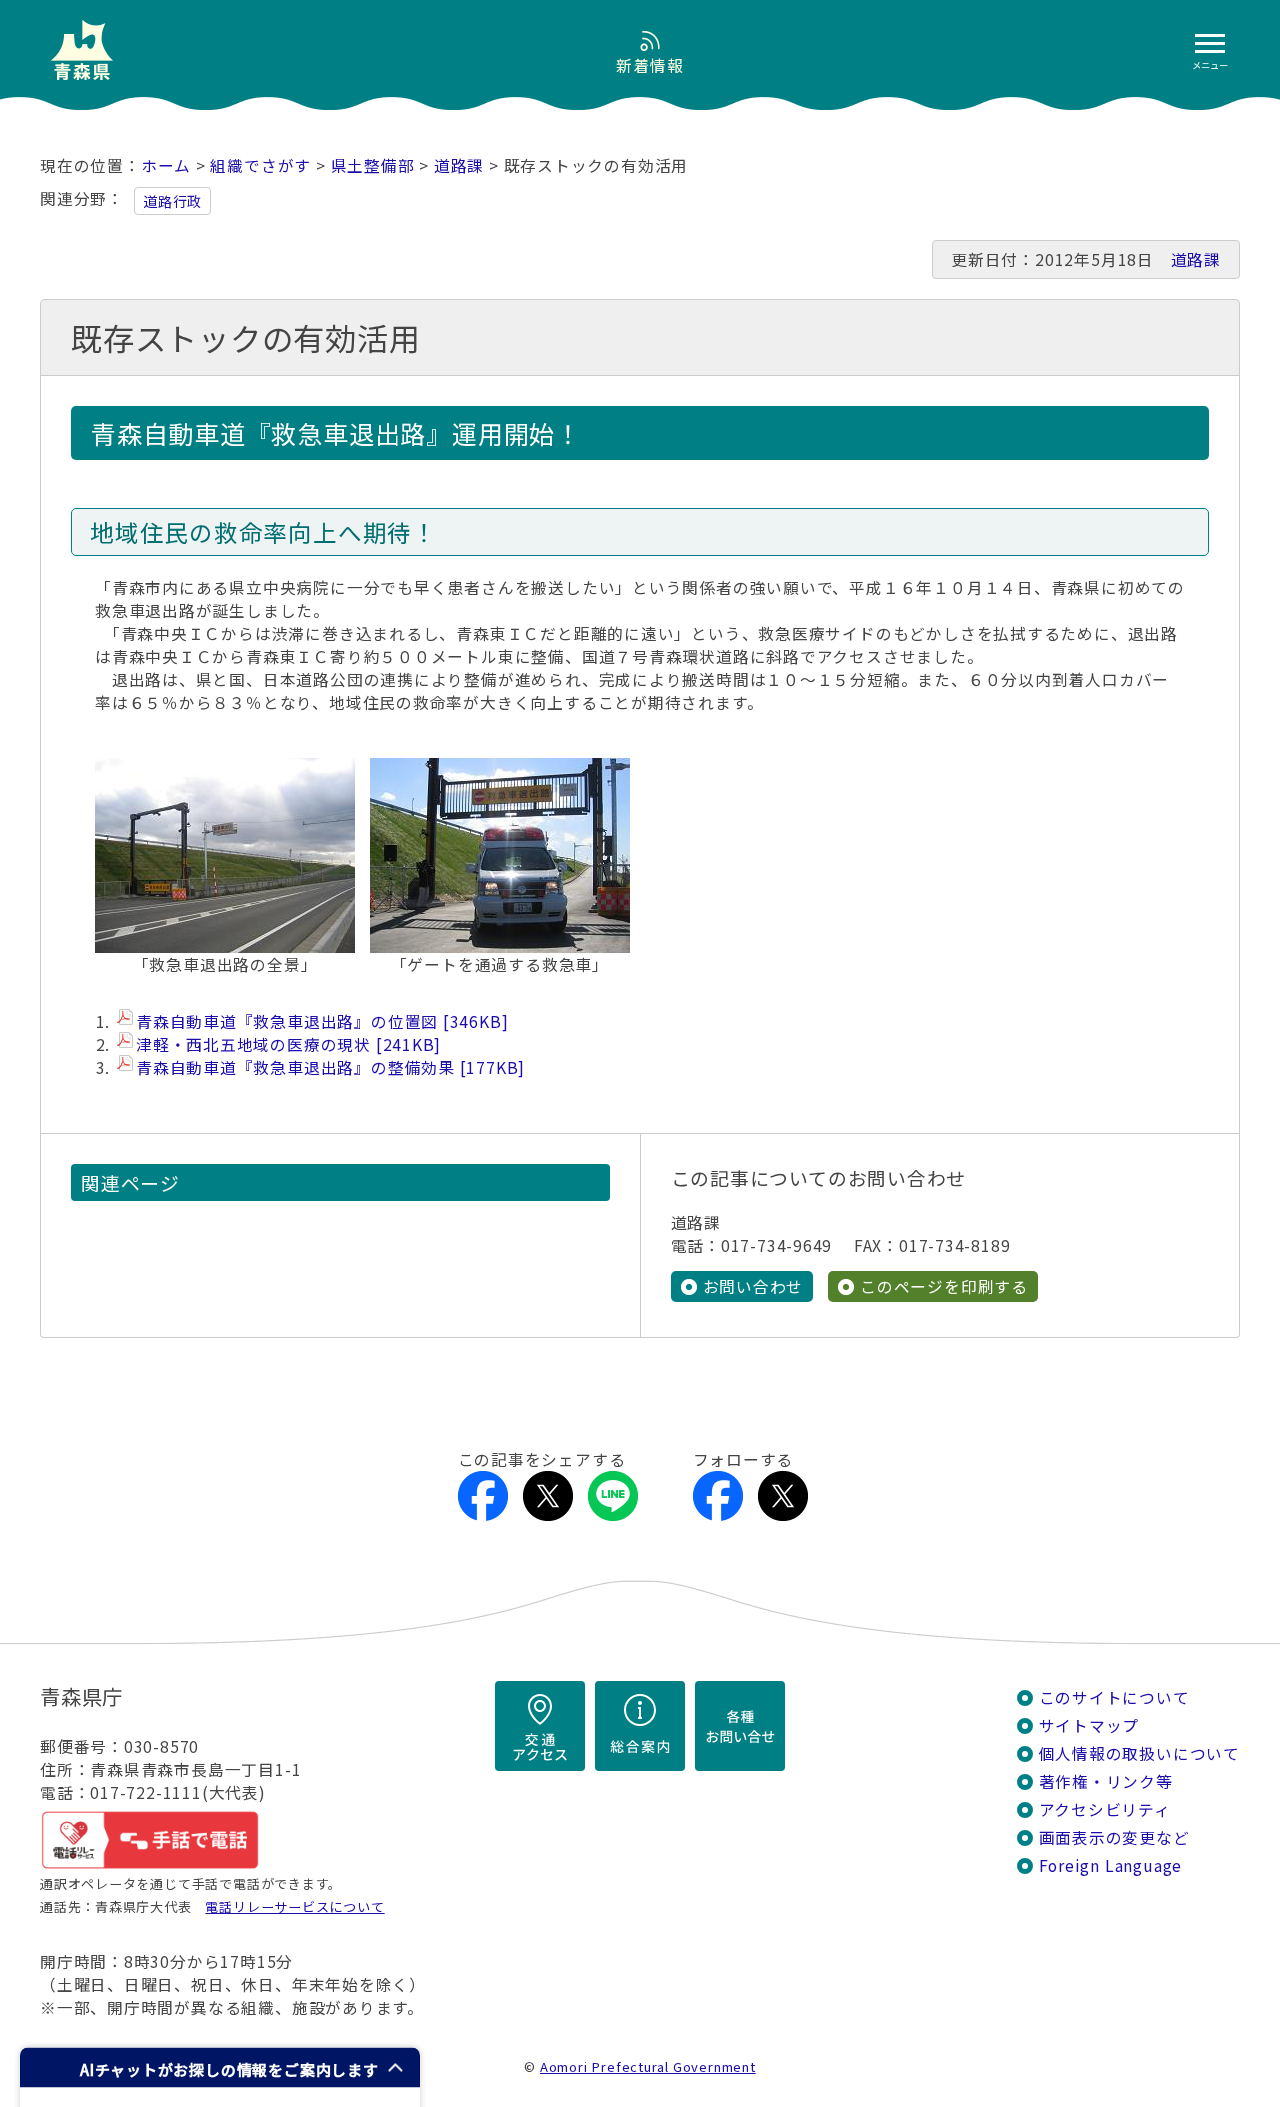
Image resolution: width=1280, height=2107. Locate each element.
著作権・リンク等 (1106, 1781)
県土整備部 (373, 165)
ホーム (166, 165)
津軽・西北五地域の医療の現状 (285, 1044)
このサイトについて (1114, 1697)
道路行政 (172, 201)
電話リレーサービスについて (294, 1906)
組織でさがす (260, 165)
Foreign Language (1111, 1865)
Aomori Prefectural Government (648, 2066)
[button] (220, 2067)
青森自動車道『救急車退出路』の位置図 (319, 1021)
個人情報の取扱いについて (1139, 1753)
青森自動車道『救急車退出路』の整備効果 (327, 1067)
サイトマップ (1089, 1725)
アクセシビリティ (1105, 1809)
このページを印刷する (944, 1286)
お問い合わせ (753, 1286)
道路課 (459, 165)
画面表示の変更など (1114, 1837)
